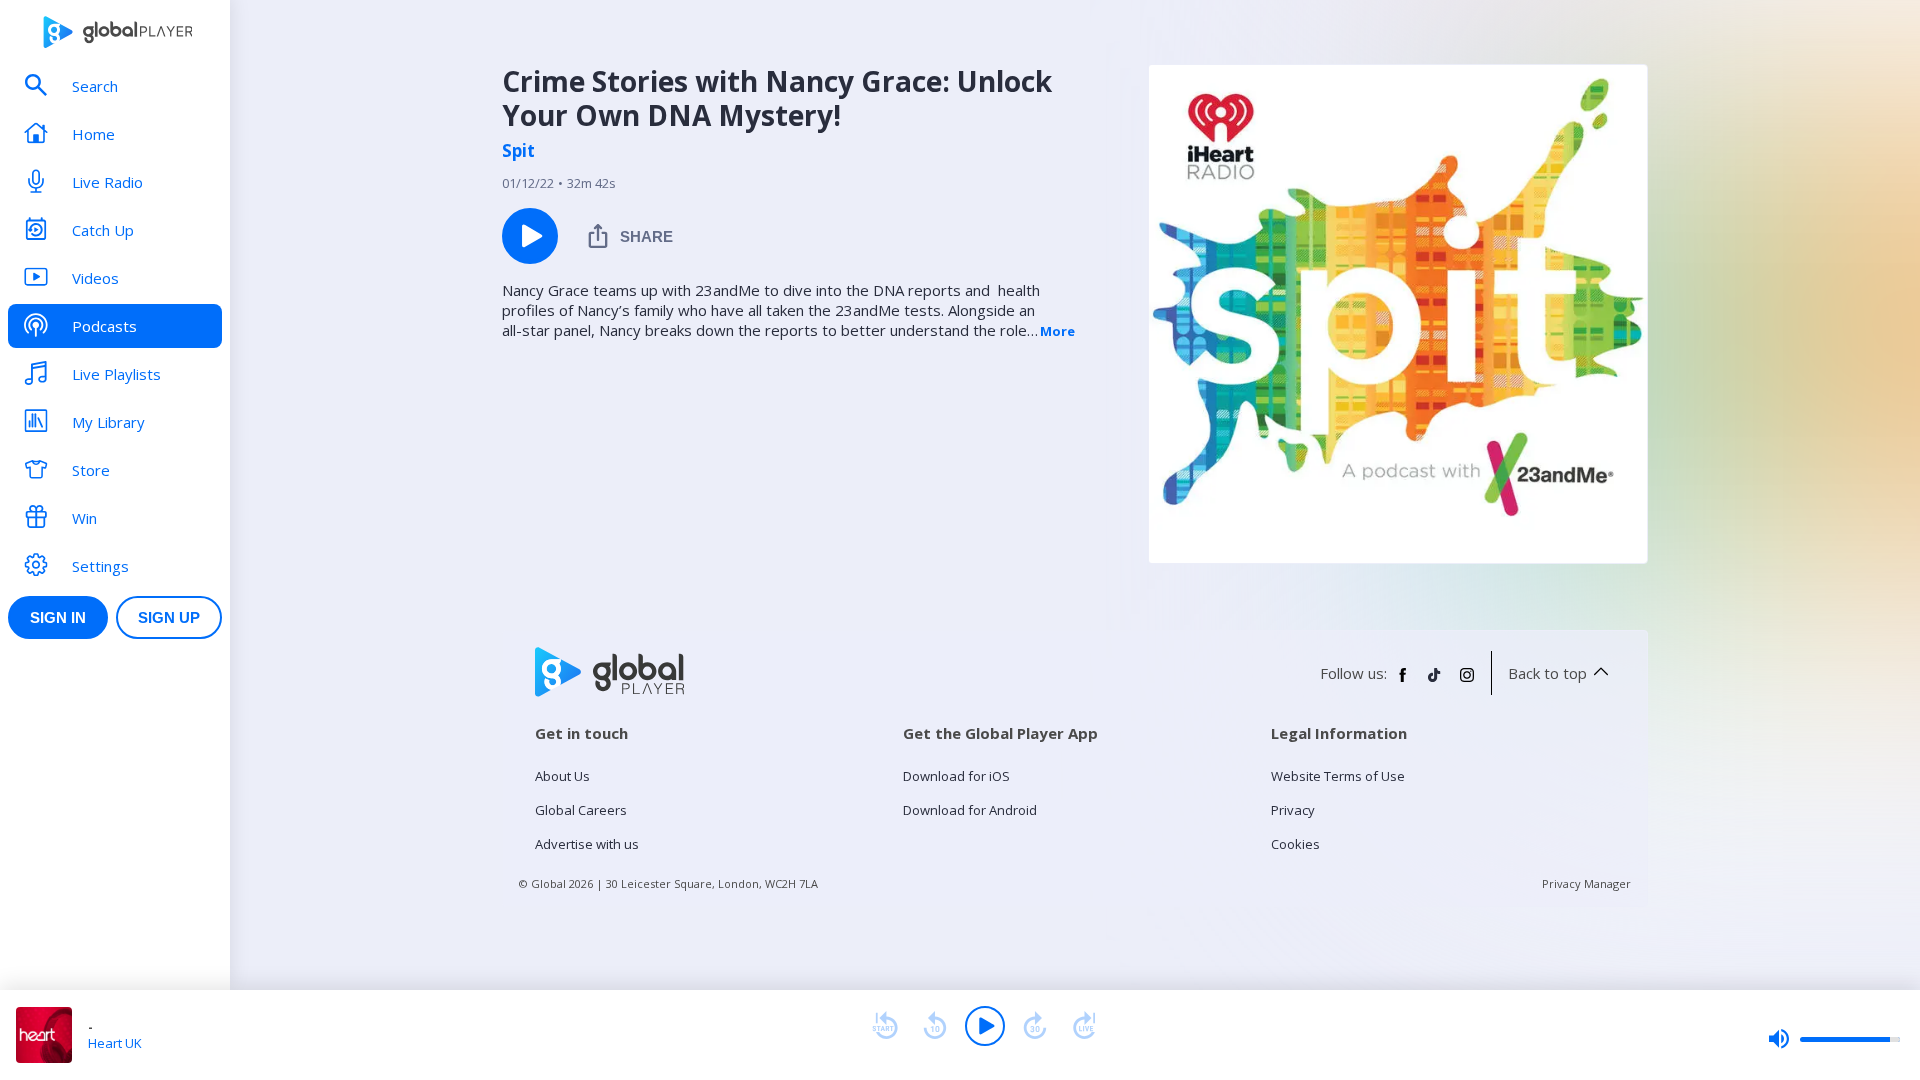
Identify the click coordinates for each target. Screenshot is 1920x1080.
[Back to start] (885, 1026)
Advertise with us (587, 844)
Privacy (1293, 810)
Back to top (1547, 673)
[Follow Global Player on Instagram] (1467, 683)
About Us (562, 776)
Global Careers (581, 810)
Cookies (1295, 844)
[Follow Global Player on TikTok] (1435, 683)
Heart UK (115, 1043)
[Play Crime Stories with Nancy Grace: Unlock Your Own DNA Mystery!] (530, 236)
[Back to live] (1085, 1026)
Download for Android (970, 810)
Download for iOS (956, 776)
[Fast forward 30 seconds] (1035, 1026)
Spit (518, 151)
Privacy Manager (1586, 883)
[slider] (1834, 1039)
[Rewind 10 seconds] (935, 1026)
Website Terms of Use (1338, 776)
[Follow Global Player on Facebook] (1403, 683)
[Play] (985, 1026)
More (1057, 331)
